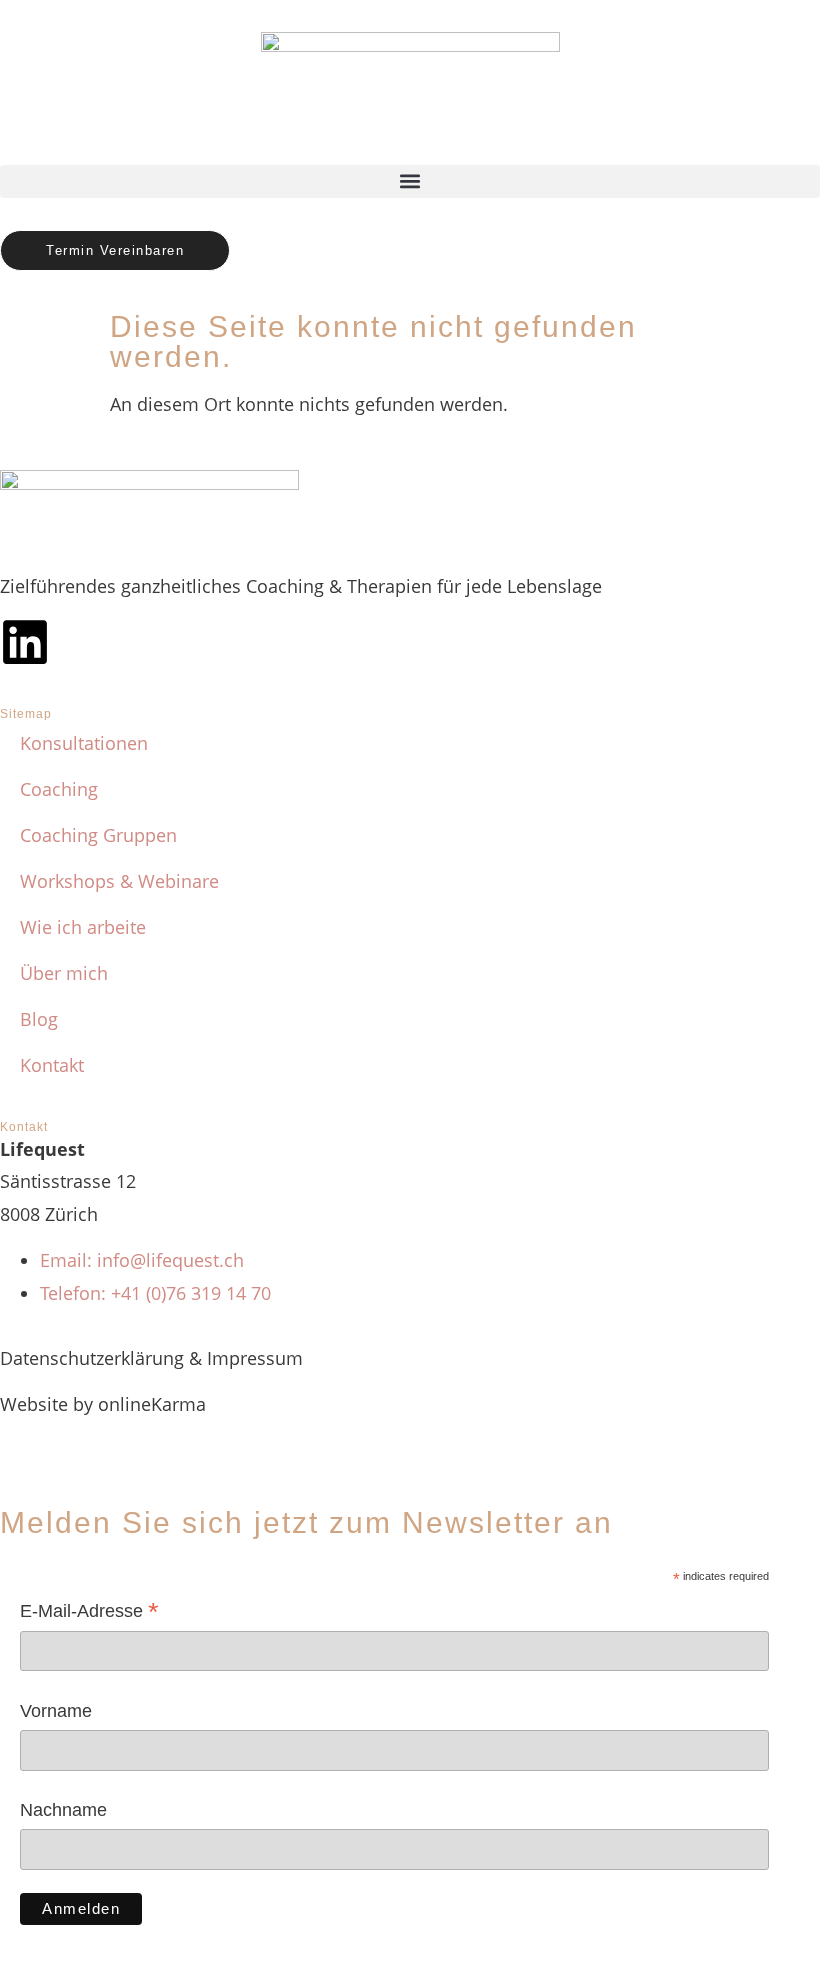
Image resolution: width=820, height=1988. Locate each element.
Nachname (63, 1810)
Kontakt (52, 1065)
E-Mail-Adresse (89, 1612)
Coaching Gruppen (98, 835)
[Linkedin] (25, 642)
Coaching (59, 789)
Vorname (56, 1711)
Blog (39, 1019)
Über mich (64, 973)
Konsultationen (84, 743)
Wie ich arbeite (83, 927)
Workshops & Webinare (119, 881)
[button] (410, 181)
